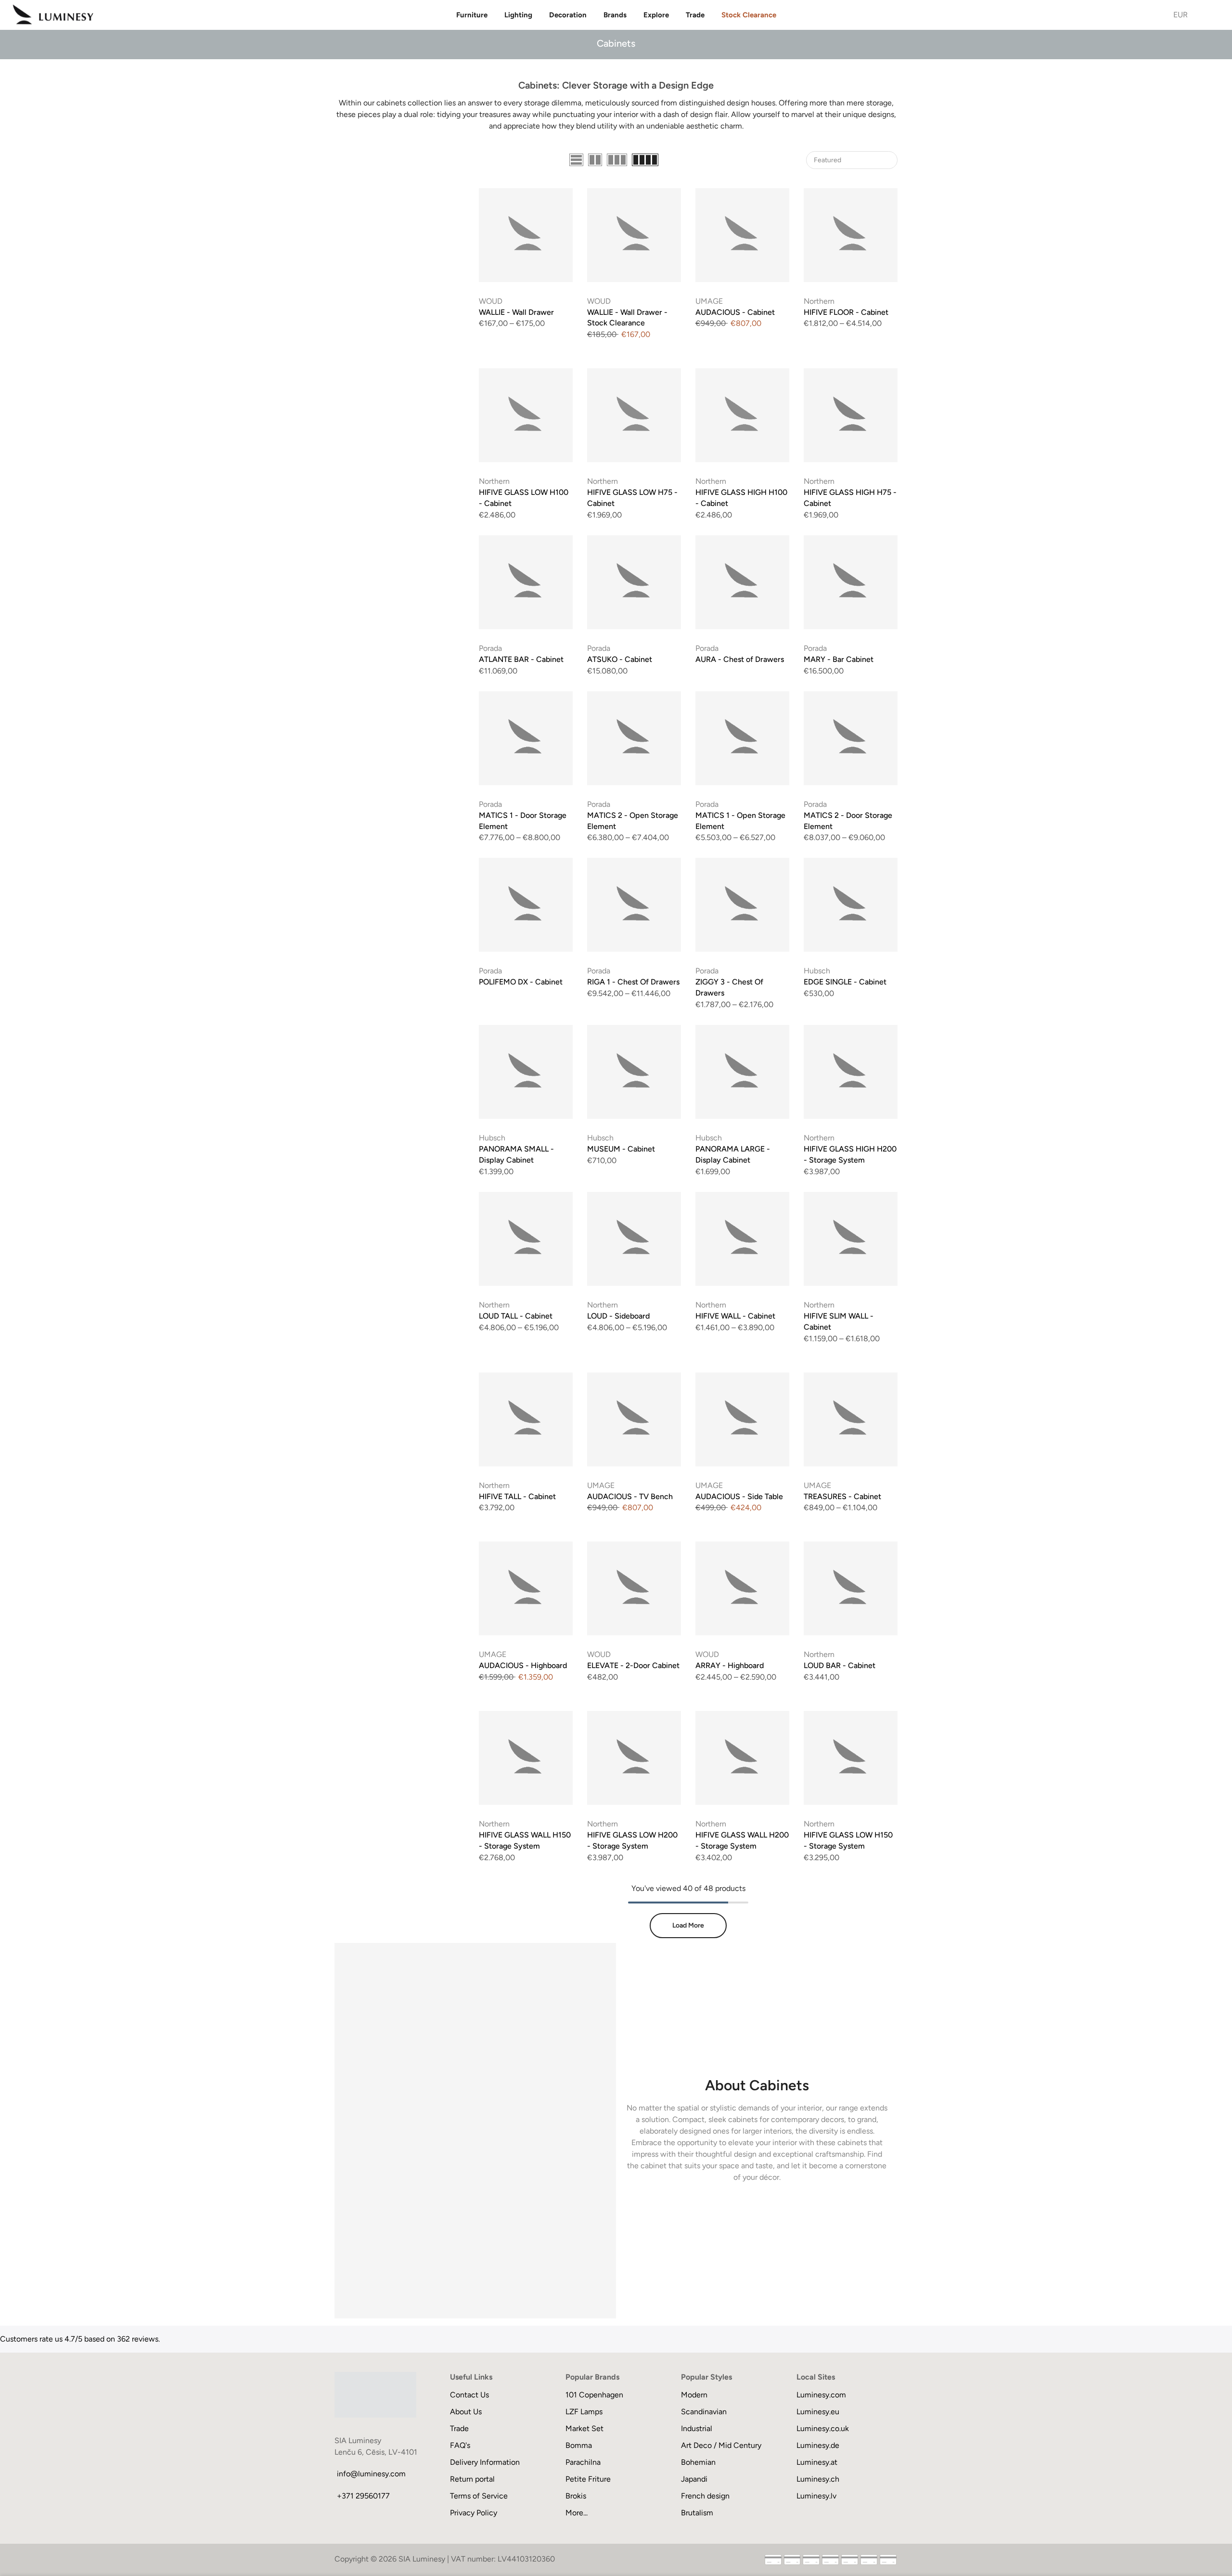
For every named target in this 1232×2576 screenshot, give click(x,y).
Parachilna (583, 2462)
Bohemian (698, 2462)
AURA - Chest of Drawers (740, 659)
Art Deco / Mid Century (721, 2445)
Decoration (568, 15)
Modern (694, 2395)
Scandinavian (704, 2412)
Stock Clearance (749, 15)
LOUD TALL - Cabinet (516, 1316)
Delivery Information (485, 2462)
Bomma (579, 2445)
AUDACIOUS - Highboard (523, 1665)
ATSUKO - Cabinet (620, 659)
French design (705, 2496)
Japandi (694, 2479)
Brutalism (697, 2513)
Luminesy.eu (818, 2412)
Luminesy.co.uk (823, 2428)
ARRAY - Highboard (730, 1665)
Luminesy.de (818, 2445)
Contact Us (469, 2395)
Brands (615, 15)
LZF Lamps (584, 2412)
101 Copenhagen (594, 2395)
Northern (819, 301)
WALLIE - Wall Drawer (516, 312)
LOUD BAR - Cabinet (840, 1665)
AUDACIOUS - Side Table (739, 1496)
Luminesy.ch (818, 2479)
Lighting (518, 15)
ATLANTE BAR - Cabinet (521, 659)
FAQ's (460, 2445)
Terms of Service (479, 2496)
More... (577, 2513)
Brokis (576, 2496)
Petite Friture (588, 2479)
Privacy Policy (474, 2513)
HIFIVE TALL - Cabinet (517, 1496)
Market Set (584, 2428)
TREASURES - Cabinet (842, 1496)
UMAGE (709, 301)
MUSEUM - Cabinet (621, 1149)
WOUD (491, 301)
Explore (656, 15)
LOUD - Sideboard (618, 1316)
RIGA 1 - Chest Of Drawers (633, 982)
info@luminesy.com (371, 2474)
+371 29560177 (363, 2496)
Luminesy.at (817, 2462)
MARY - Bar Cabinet (839, 659)
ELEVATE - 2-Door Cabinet (633, 1665)
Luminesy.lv (816, 2496)
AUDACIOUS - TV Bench (630, 1496)
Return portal (472, 2479)
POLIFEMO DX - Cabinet (521, 982)
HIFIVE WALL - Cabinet (735, 1316)
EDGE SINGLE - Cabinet (845, 982)
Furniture (472, 15)
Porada (490, 648)
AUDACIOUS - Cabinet (735, 312)
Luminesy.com (821, 2395)
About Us (466, 2412)
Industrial (697, 2428)
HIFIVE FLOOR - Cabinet (846, 312)
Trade (695, 15)
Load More (688, 1925)
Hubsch (817, 971)
